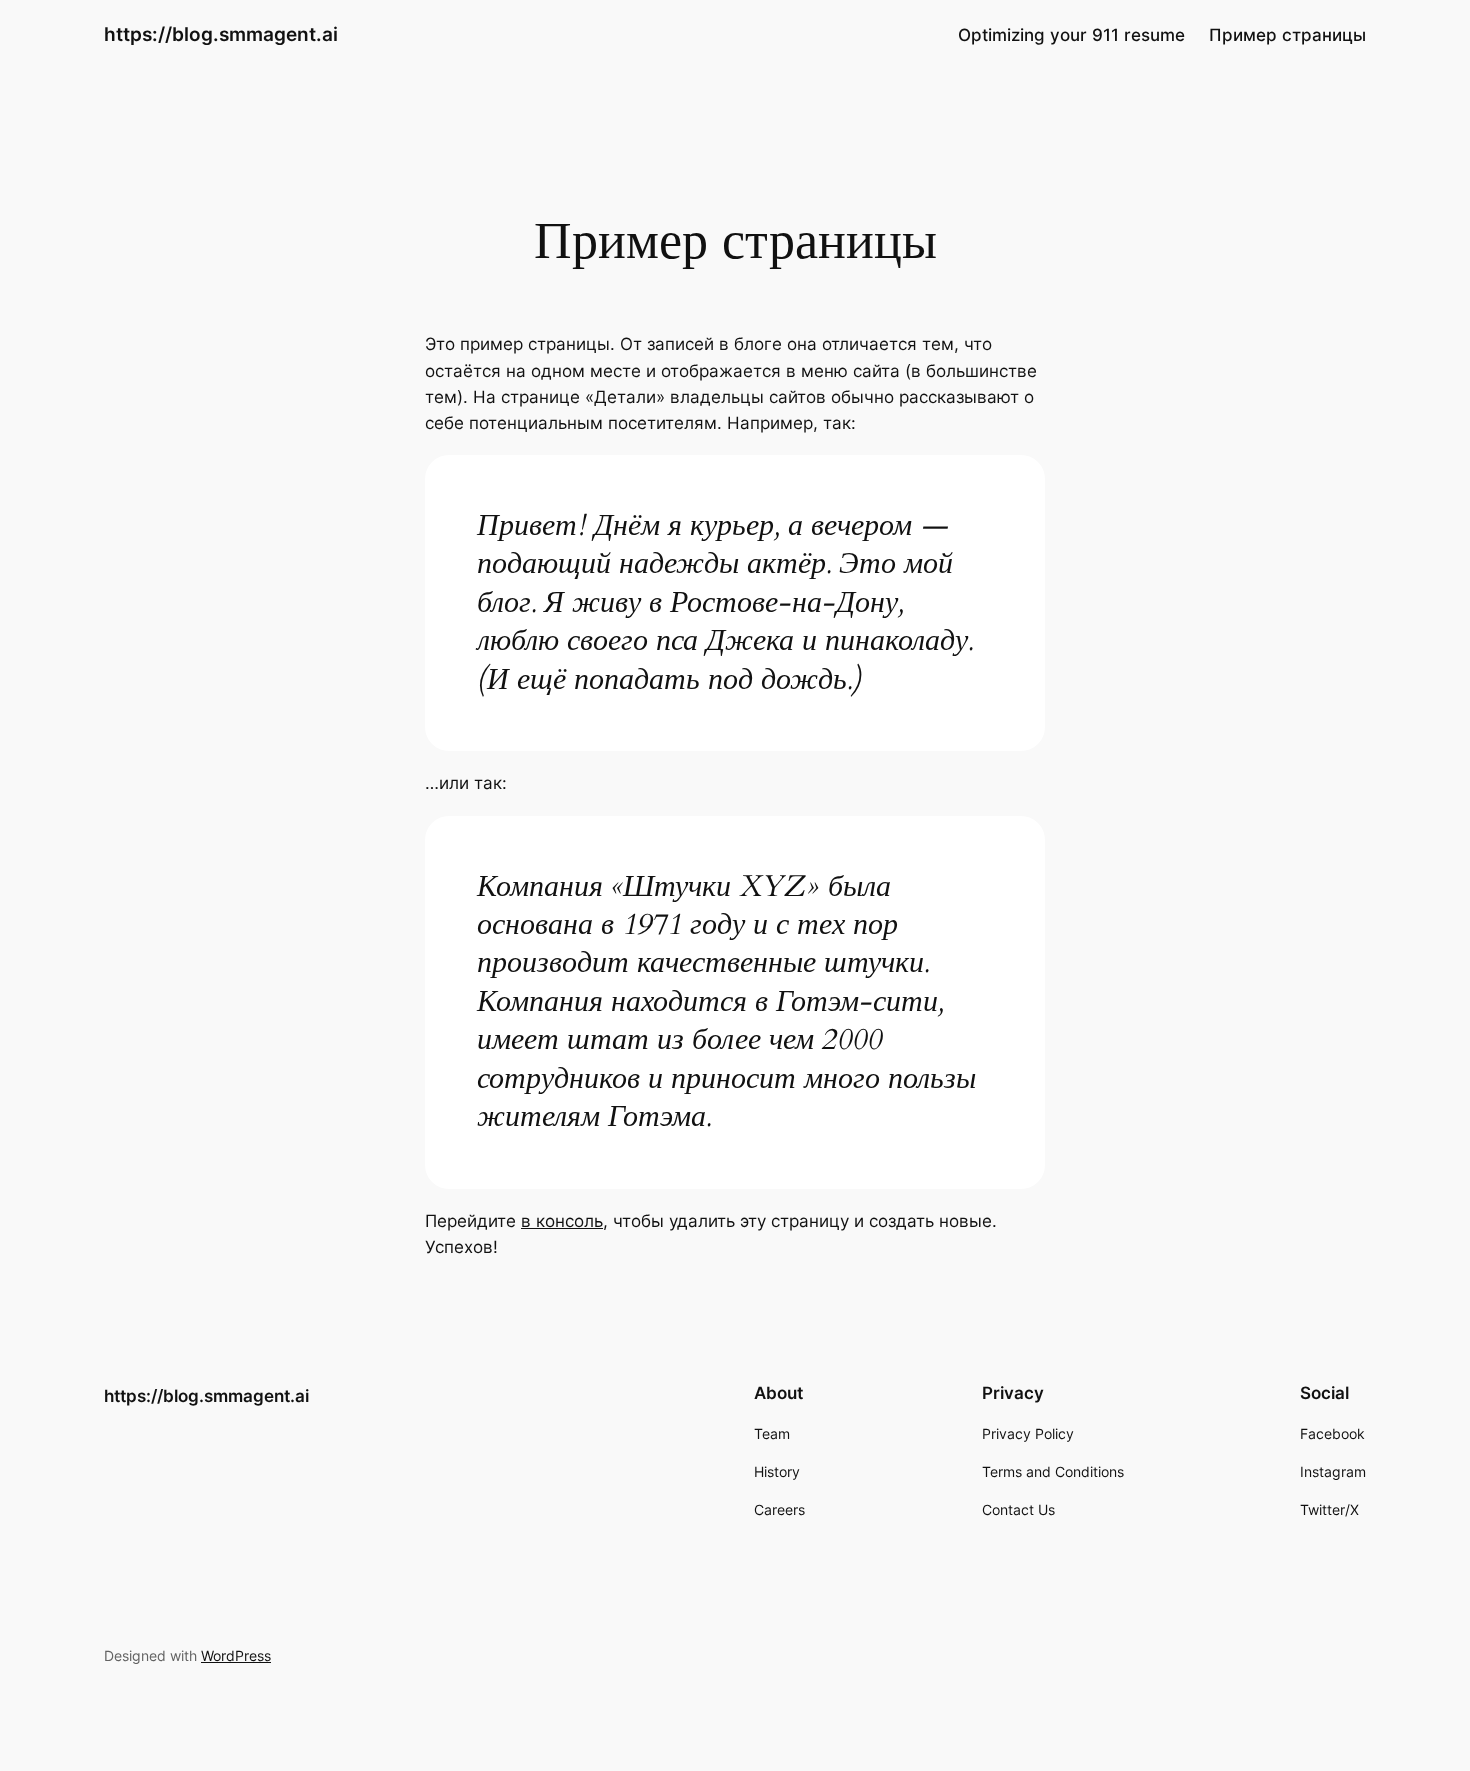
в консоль (562, 1221)
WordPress (236, 1655)
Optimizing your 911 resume (1071, 35)
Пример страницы (1287, 35)
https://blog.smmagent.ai (221, 34)
